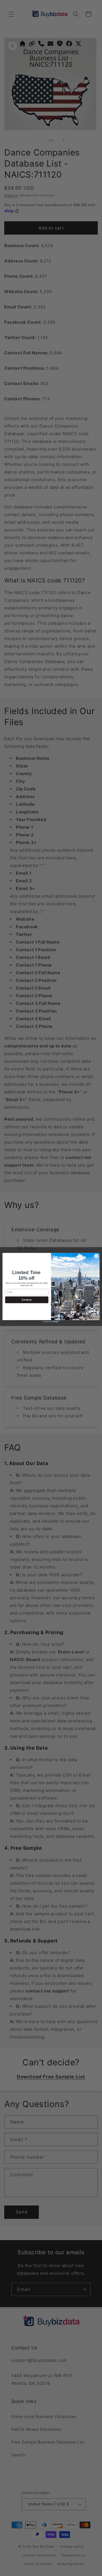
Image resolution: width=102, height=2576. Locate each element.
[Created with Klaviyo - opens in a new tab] (51, 1322)
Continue (27, 1300)
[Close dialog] (96, 1256)
